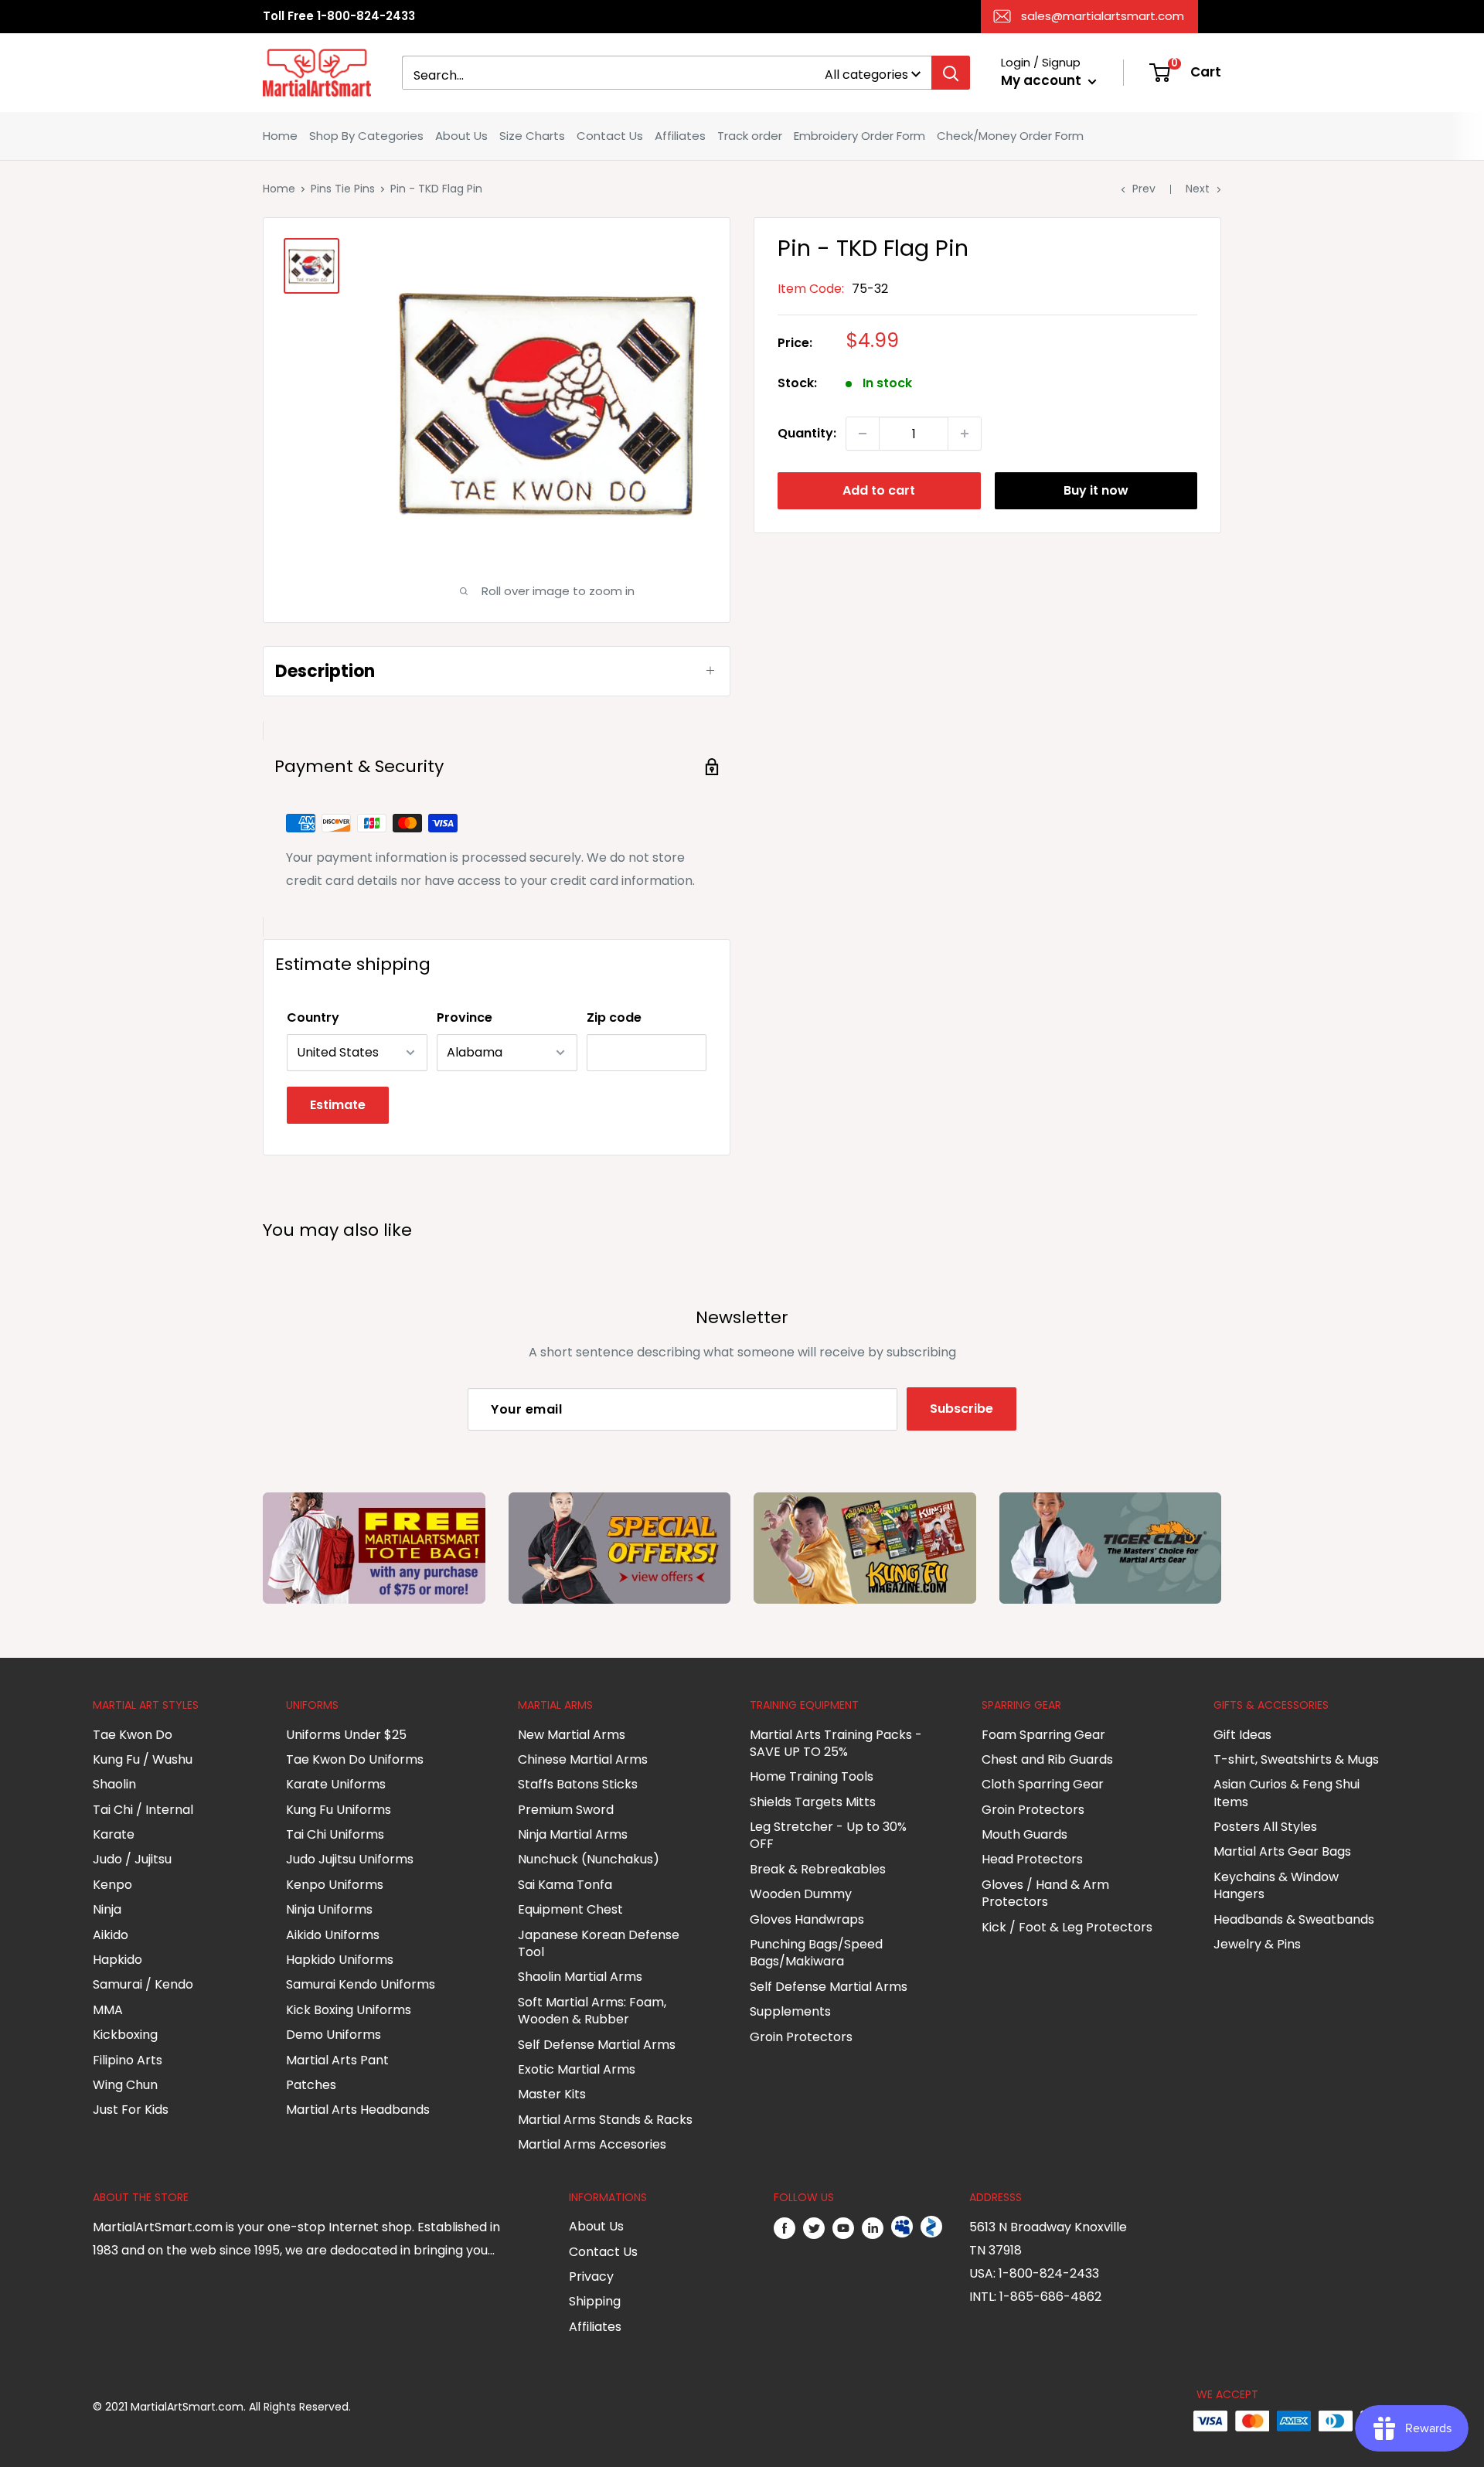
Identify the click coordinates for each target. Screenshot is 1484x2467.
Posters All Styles (1265, 1827)
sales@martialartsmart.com (1103, 16)
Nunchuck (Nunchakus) (589, 1859)
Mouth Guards (1025, 1834)
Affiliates (680, 136)
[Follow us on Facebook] (785, 2227)
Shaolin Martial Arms (580, 1977)
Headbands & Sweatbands (1294, 1919)
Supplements (790, 2011)
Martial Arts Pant (337, 2060)
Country (313, 1017)
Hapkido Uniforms (340, 1960)
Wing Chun (125, 2085)
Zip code (614, 1017)
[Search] (951, 73)
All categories (866, 75)
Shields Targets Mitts (813, 1802)
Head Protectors (1032, 1859)
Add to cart (879, 490)
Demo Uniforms (334, 2035)
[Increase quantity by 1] (965, 434)
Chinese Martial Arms (583, 1759)
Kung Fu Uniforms (339, 1810)
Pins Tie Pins (343, 189)
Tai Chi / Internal (143, 1810)
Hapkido (117, 1960)
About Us (461, 136)
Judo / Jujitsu (132, 1859)
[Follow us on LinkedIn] (873, 2227)
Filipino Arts (128, 2060)
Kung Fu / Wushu (143, 1759)
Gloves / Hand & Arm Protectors (1045, 1893)
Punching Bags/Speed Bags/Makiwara (816, 1953)
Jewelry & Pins (1257, 1944)
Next (1198, 189)
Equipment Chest (570, 1909)
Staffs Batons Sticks (578, 1784)
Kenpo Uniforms (335, 1885)
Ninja (107, 1909)
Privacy (591, 2276)
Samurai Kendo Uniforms (361, 1984)
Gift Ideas (1242, 1735)
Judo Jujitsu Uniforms (350, 1859)
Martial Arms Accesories (592, 2144)
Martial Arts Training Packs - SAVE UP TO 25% (836, 1743)
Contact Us (610, 136)
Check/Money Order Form (1010, 136)
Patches (311, 2085)
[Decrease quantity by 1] (863, 434)
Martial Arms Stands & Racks (605, 2120)
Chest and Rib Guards (1047, 1759)
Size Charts (532, 136)
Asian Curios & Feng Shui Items (1287, 1793)
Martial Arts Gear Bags (1282, 1851)
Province (465, 1017)
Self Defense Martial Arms (597, 2045)
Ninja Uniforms (329, 1909)
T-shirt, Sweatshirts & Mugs (1296, 1759)
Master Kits (552, 2094)
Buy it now (1096, 490)
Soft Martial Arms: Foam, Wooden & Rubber (592, 2011)
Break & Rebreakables (818, 1869)
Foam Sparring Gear (1043, 1735)
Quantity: (807, 433)
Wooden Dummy (801, 1894)
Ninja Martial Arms (573, 1834)
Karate (114, 1834)
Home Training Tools (812, 1776)
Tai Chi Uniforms (335, 1834)
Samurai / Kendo (143, 1984)
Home (280, 136)
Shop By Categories (366, 136)
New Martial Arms (572, 1735)
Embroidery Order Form (859, 136)
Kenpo (112, 1885)
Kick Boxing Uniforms (349, 2010)
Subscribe (962, 1409)
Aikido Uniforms (333, 1935)
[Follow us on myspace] (902, 2227)
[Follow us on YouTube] (843, 2227)
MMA (108, 2010)
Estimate (338, 1105)
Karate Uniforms (336, 1784)
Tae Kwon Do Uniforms (355, 1759)
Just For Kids (131, 2110)
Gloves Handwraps (807, 1919)
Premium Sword (566, 1810)
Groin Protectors (801, 2037)
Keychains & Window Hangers (1276, 1885)
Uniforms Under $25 (346, 1735)
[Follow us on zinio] (931, 2227)
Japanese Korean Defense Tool (599, 1943)
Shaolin (114, 1784)
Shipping (595, 2301)
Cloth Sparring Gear (1043, 1784)
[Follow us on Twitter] (814, 2227)
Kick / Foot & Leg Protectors (1067, 1927)
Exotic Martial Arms (577, 2069)
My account (1043, 80)
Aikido (111, 1935)
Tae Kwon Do (133, 1735)
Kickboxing (125, 2035)
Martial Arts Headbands (358, 2110)
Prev (1144, 189)
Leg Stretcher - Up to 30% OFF (828, 1835)
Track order (750, 136)
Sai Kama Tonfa (565, 1885)
